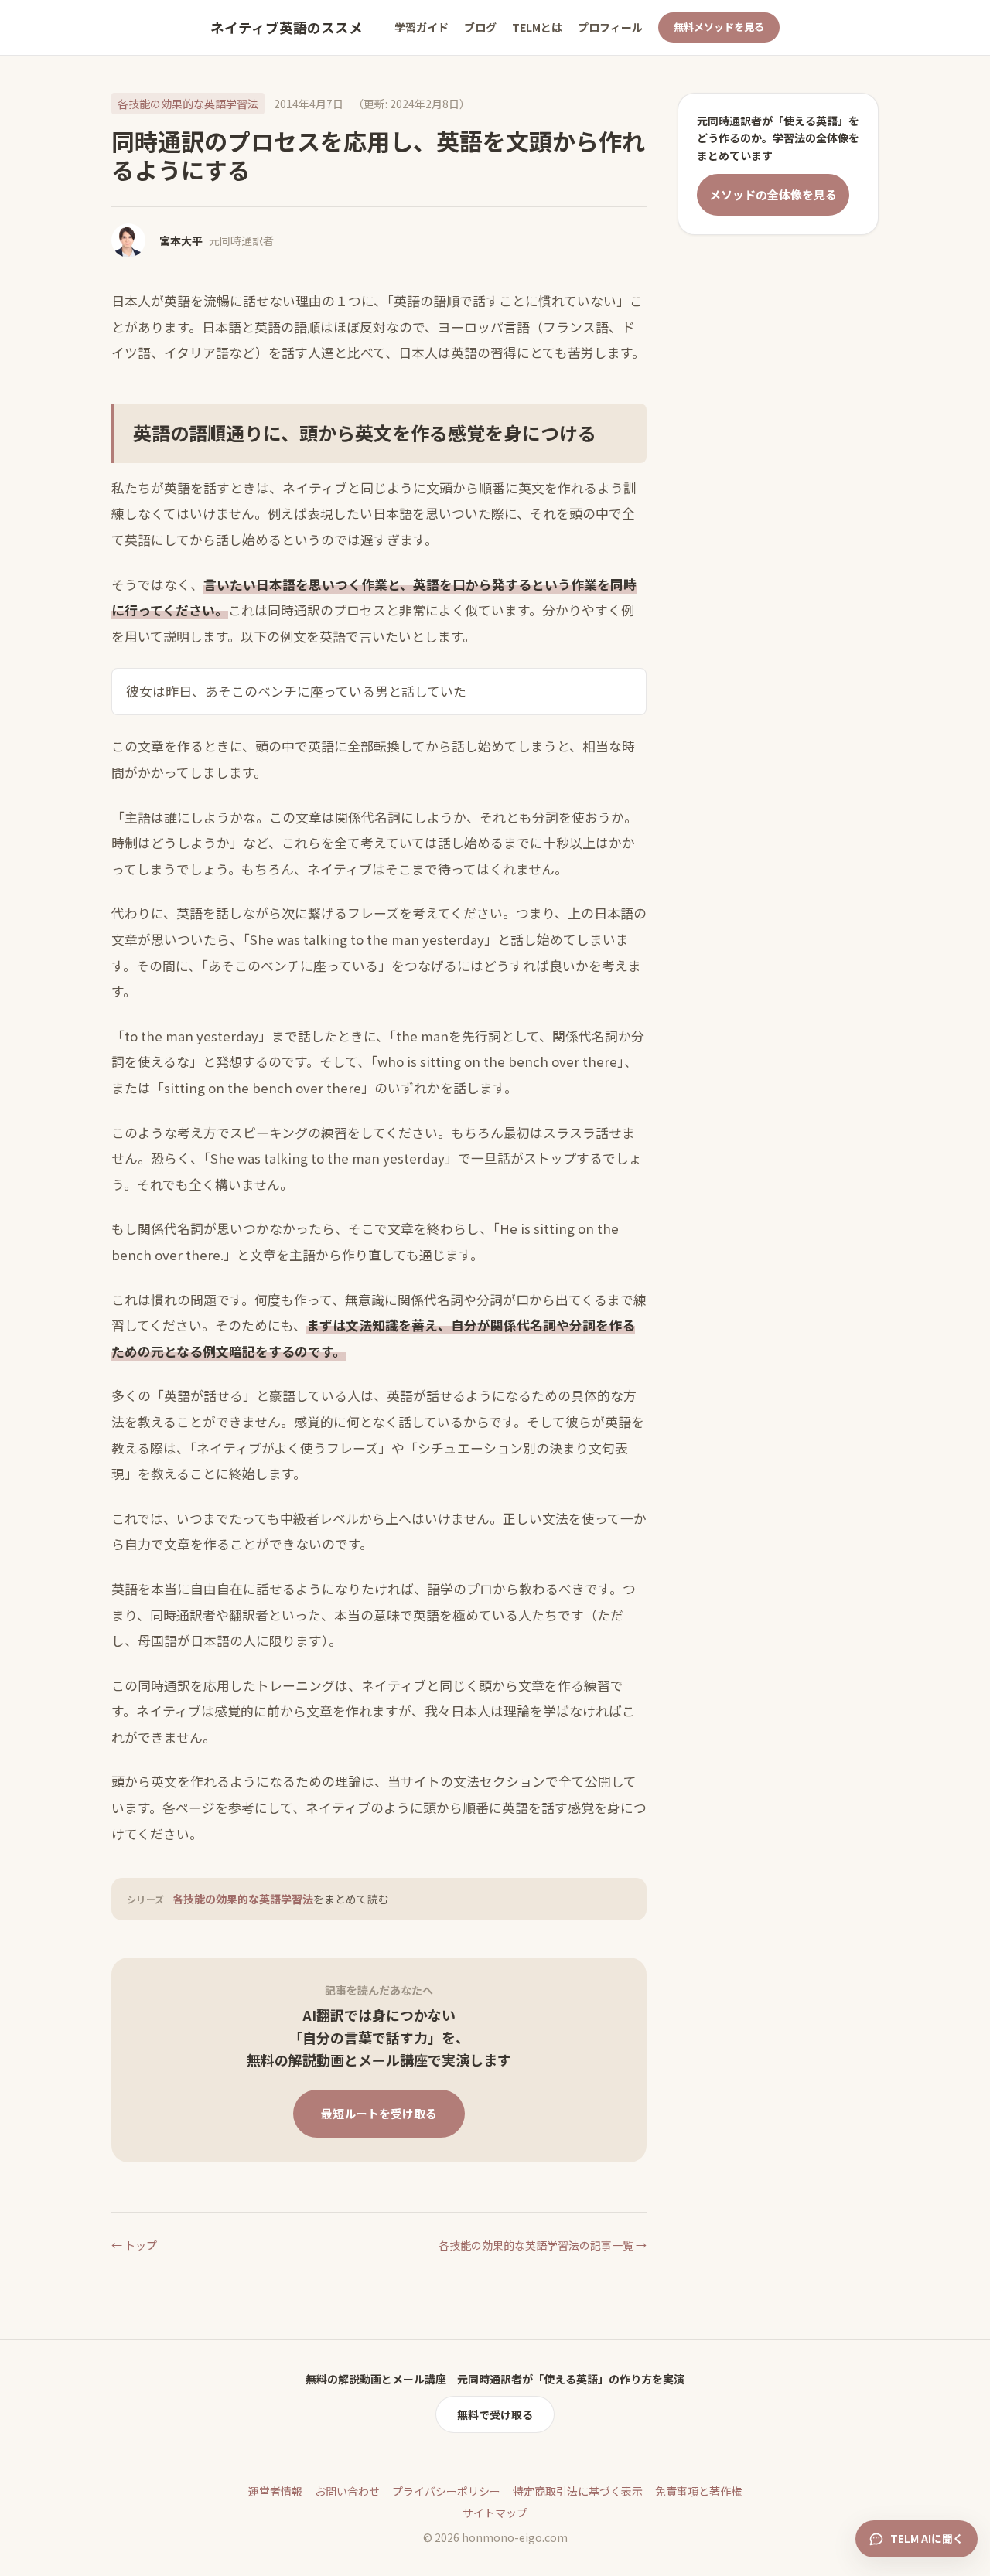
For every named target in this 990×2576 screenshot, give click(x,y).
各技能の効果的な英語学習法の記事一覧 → (543, 2245)
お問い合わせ (347, 2491)
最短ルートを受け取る (379, 2113)
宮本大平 (181, 240)
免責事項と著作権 (698, 2491)
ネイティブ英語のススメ (287, 27)
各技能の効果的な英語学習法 (188, 104)
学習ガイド (422, 27)
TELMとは (537, 27)
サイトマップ (495, 2513)
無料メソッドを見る (719, 27)
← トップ (134, 2245)
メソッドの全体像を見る (773, 194)
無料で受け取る (495, 2414)
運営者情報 (275, 2491)
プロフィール (610, 27)
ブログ (480, 27)
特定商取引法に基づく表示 (578, 2491)
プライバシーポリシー (446, 2491)
